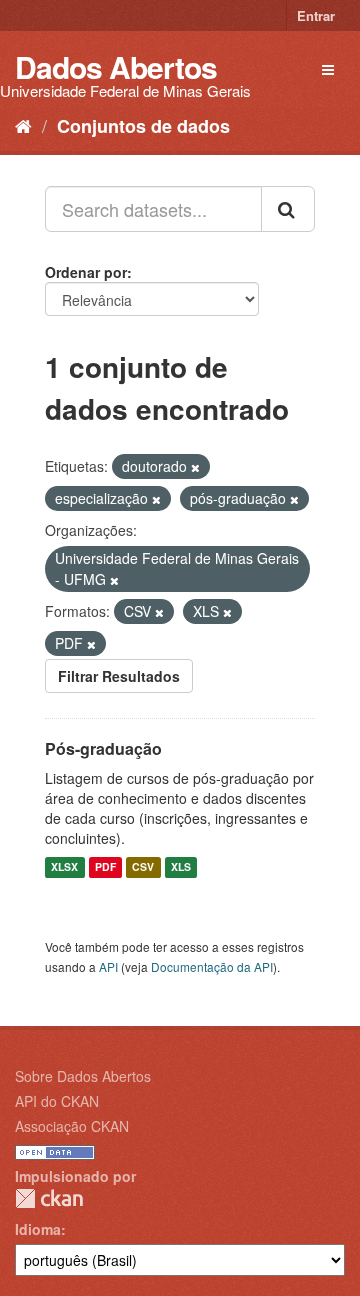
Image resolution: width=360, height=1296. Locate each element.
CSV (143, 867)
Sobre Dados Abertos (83, 1076)
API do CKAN (57, 1101)
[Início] (23, 125)
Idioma (38, 1229)
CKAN (49, 1198)
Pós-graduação (103, 748)
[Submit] (288, 209)
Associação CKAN (72, 1126)
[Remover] (195, 467)
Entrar (316, 15)
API (108, 966)
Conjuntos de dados (143, 126)
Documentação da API (212, 966)
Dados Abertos (116, 66)
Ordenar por (86, 272)
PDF (105, 867)
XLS (181, 867)
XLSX (64, 867)
